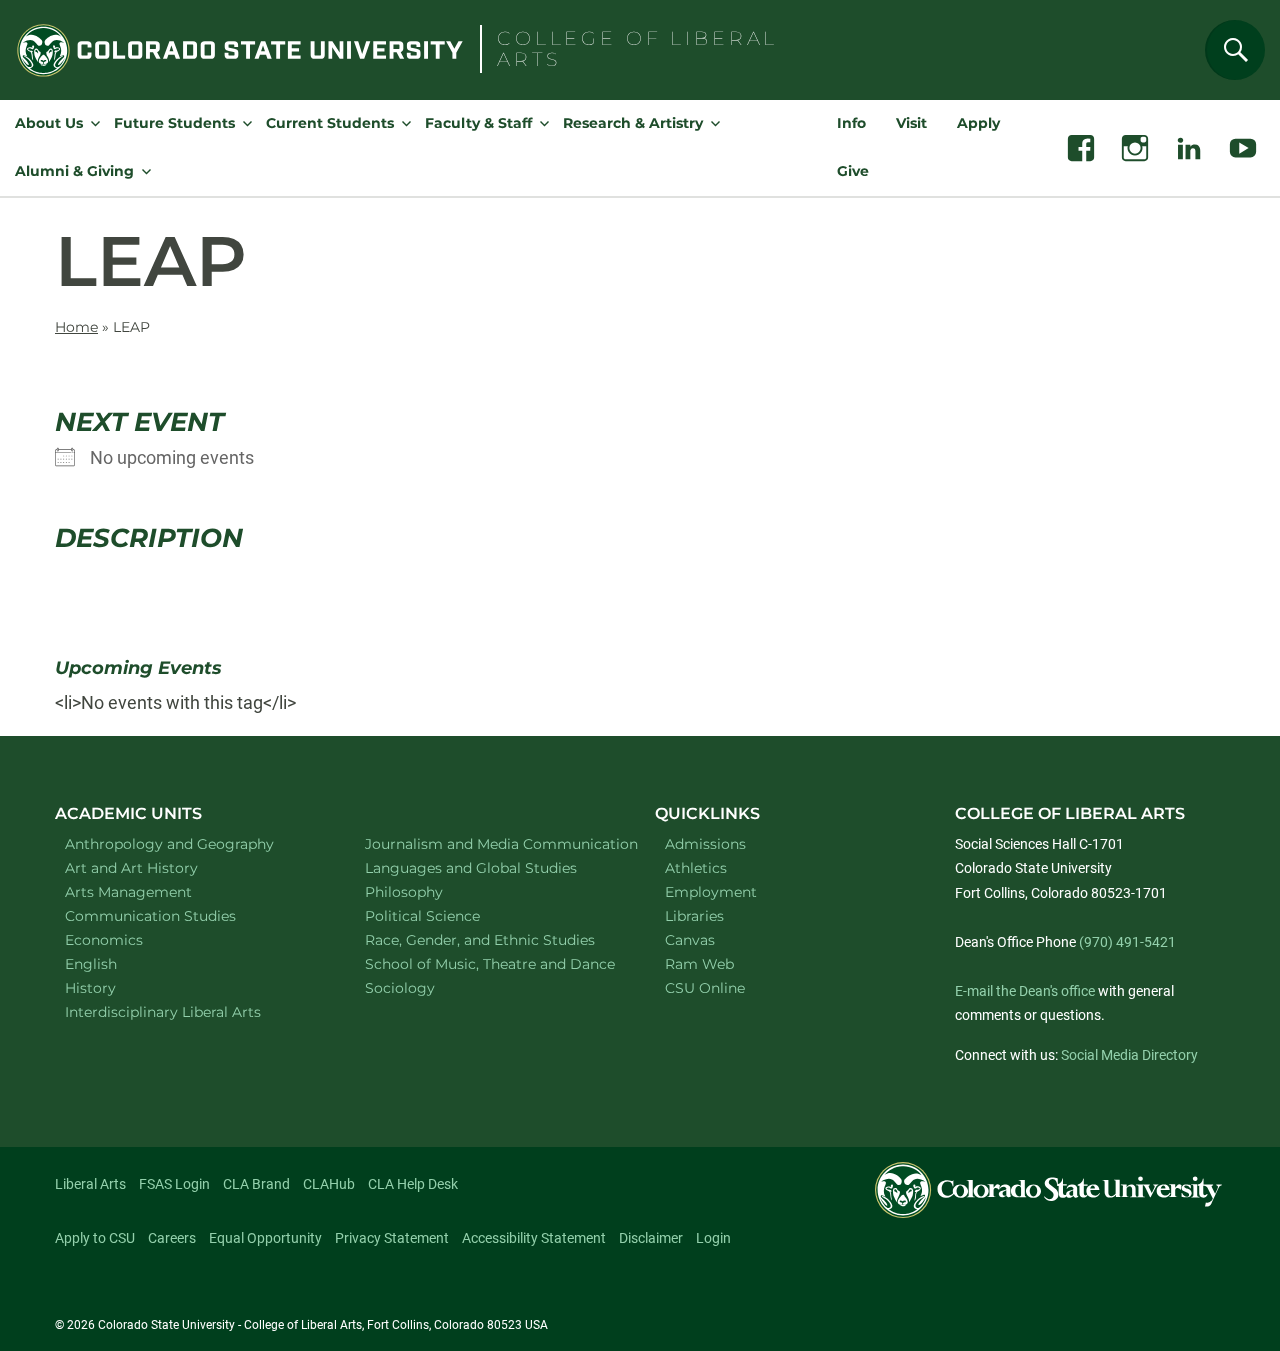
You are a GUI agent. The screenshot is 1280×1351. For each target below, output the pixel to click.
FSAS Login (174, 1184)
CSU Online (705, 988)
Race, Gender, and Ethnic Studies (489, 939)
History (116, 987)
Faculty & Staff (478, 123)
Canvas (690, 940)
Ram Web (699, 964)
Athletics (696, 868)
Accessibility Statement (534, 1238)
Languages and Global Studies (489, 867)
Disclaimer (651, 1238)
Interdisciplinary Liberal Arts (189, 1011)
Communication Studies (176, 915)
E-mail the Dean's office (1025, 991)
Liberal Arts (90, 1184)
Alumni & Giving (74, 171)
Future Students (174, 123)
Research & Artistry (633, 123)
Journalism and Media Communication (489, 843)
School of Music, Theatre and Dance (490, 963)
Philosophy (430, 891)
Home (76, 327)
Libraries (694, 916)
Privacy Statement (392, 1238)
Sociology (426, 987)
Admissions (705, 844)
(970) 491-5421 (1127, 942)
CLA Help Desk (413, 1184)
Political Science (448, 915)
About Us (49, 123)
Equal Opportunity (265, 1238)
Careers (172, 1238)
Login (713, 1238)
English (117, 963)
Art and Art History (157, 867)
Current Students (330, 123)
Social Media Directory (1129, 1055)
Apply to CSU (95, 1238)
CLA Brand (256, 1184)
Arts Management (155, 891)
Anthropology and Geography (189, 843)
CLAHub (329, 1184)
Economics (130, 939)
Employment (711, 892)
